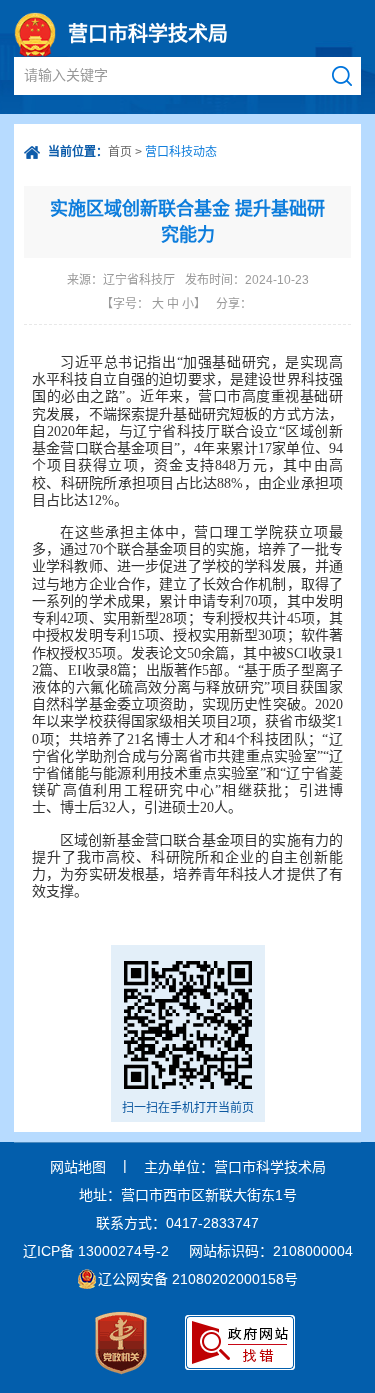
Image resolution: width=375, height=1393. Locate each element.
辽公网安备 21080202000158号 (198, 1279)
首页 (120, 152)
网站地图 (78, 1167)
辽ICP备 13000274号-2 (96, 1251)
